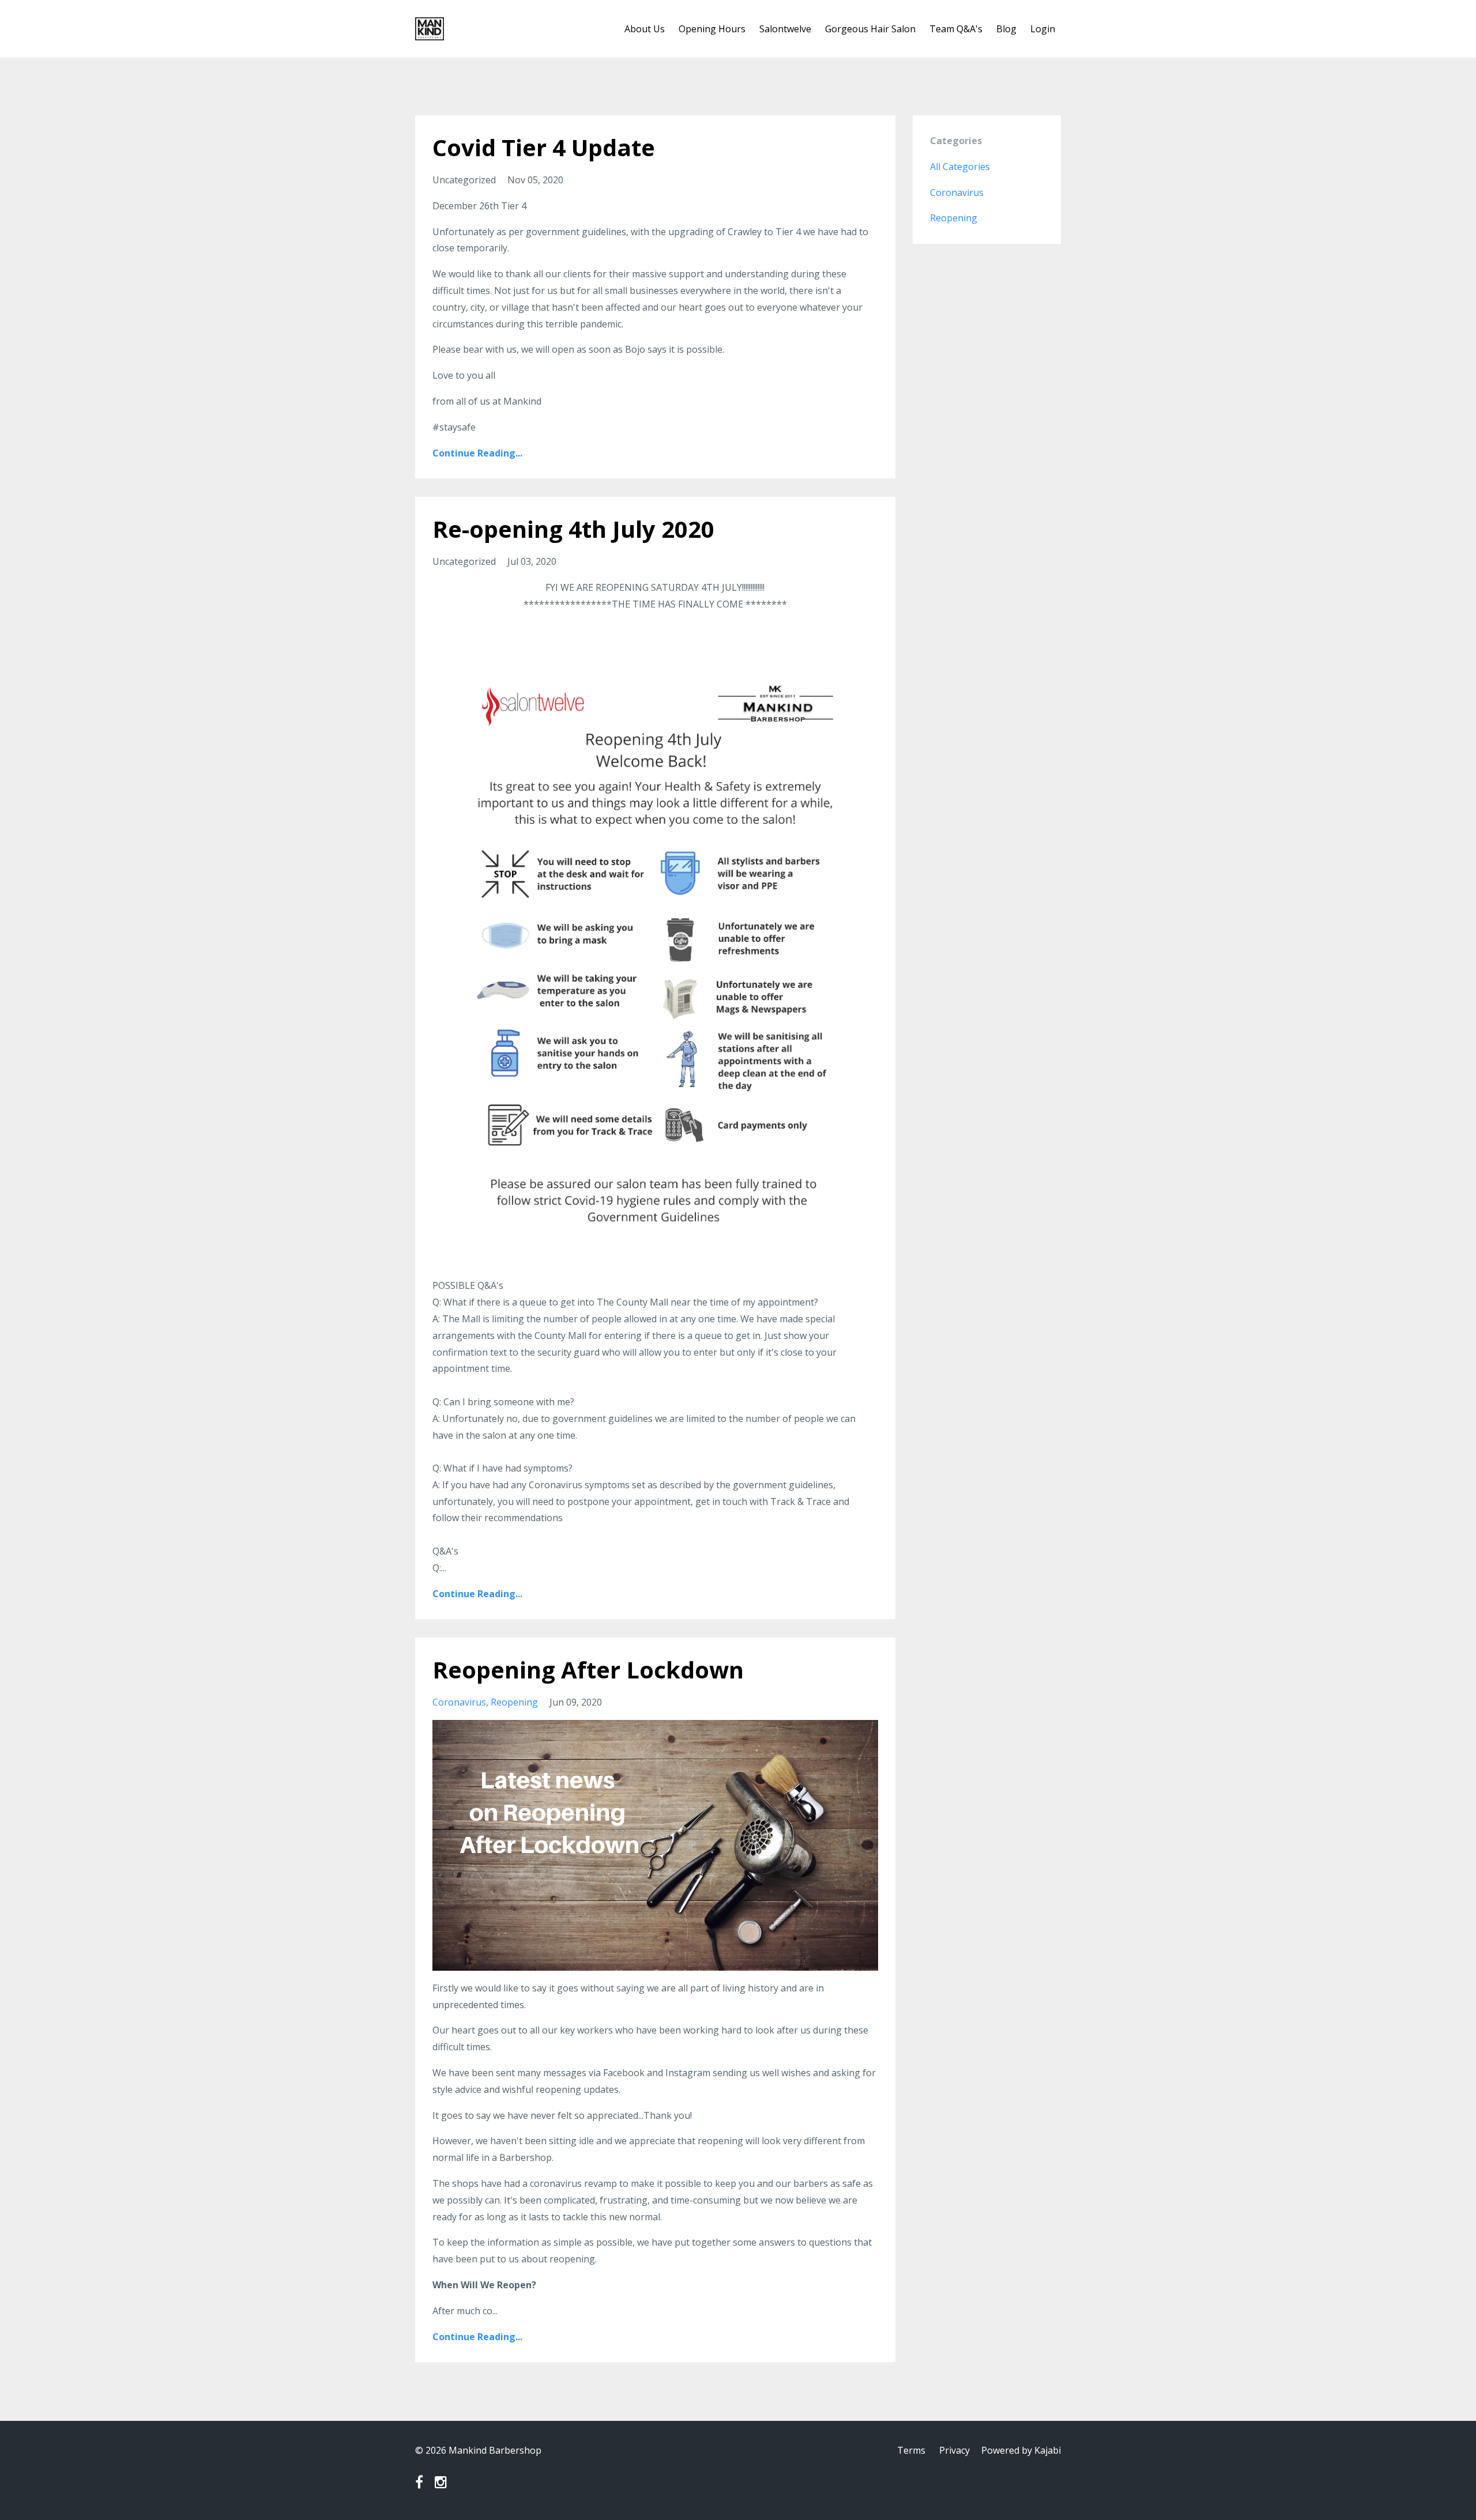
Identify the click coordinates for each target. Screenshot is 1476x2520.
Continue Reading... (477, 453)
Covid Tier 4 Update (544, 147)
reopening (514, 1702)
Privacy (954, 2450)
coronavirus (459, 1702)
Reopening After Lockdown (588, 1670)
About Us (645, 29)
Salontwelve (785, 29)
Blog (1006, 29)
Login (1043, 29)
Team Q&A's (956, 29)
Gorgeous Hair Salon (870, 29)
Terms (911, 2450)
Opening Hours (712, 29)
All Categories (960, 167)
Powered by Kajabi (1021, 2450)
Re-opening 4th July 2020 (573, 529)
